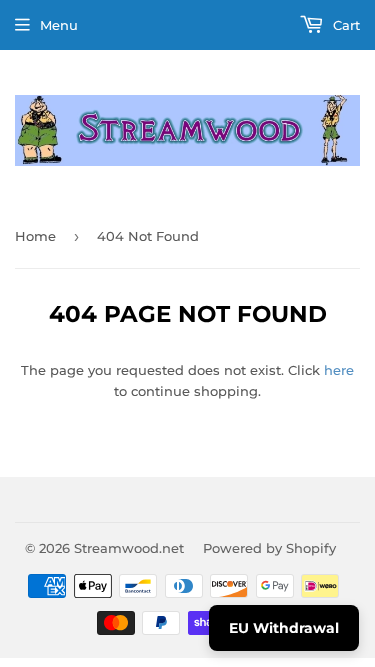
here (339, 370)
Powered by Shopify (269, 548)
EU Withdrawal (284, 628)
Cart (344, 25)
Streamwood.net (129, 548)
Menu (59, 25)
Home (35, 236)
